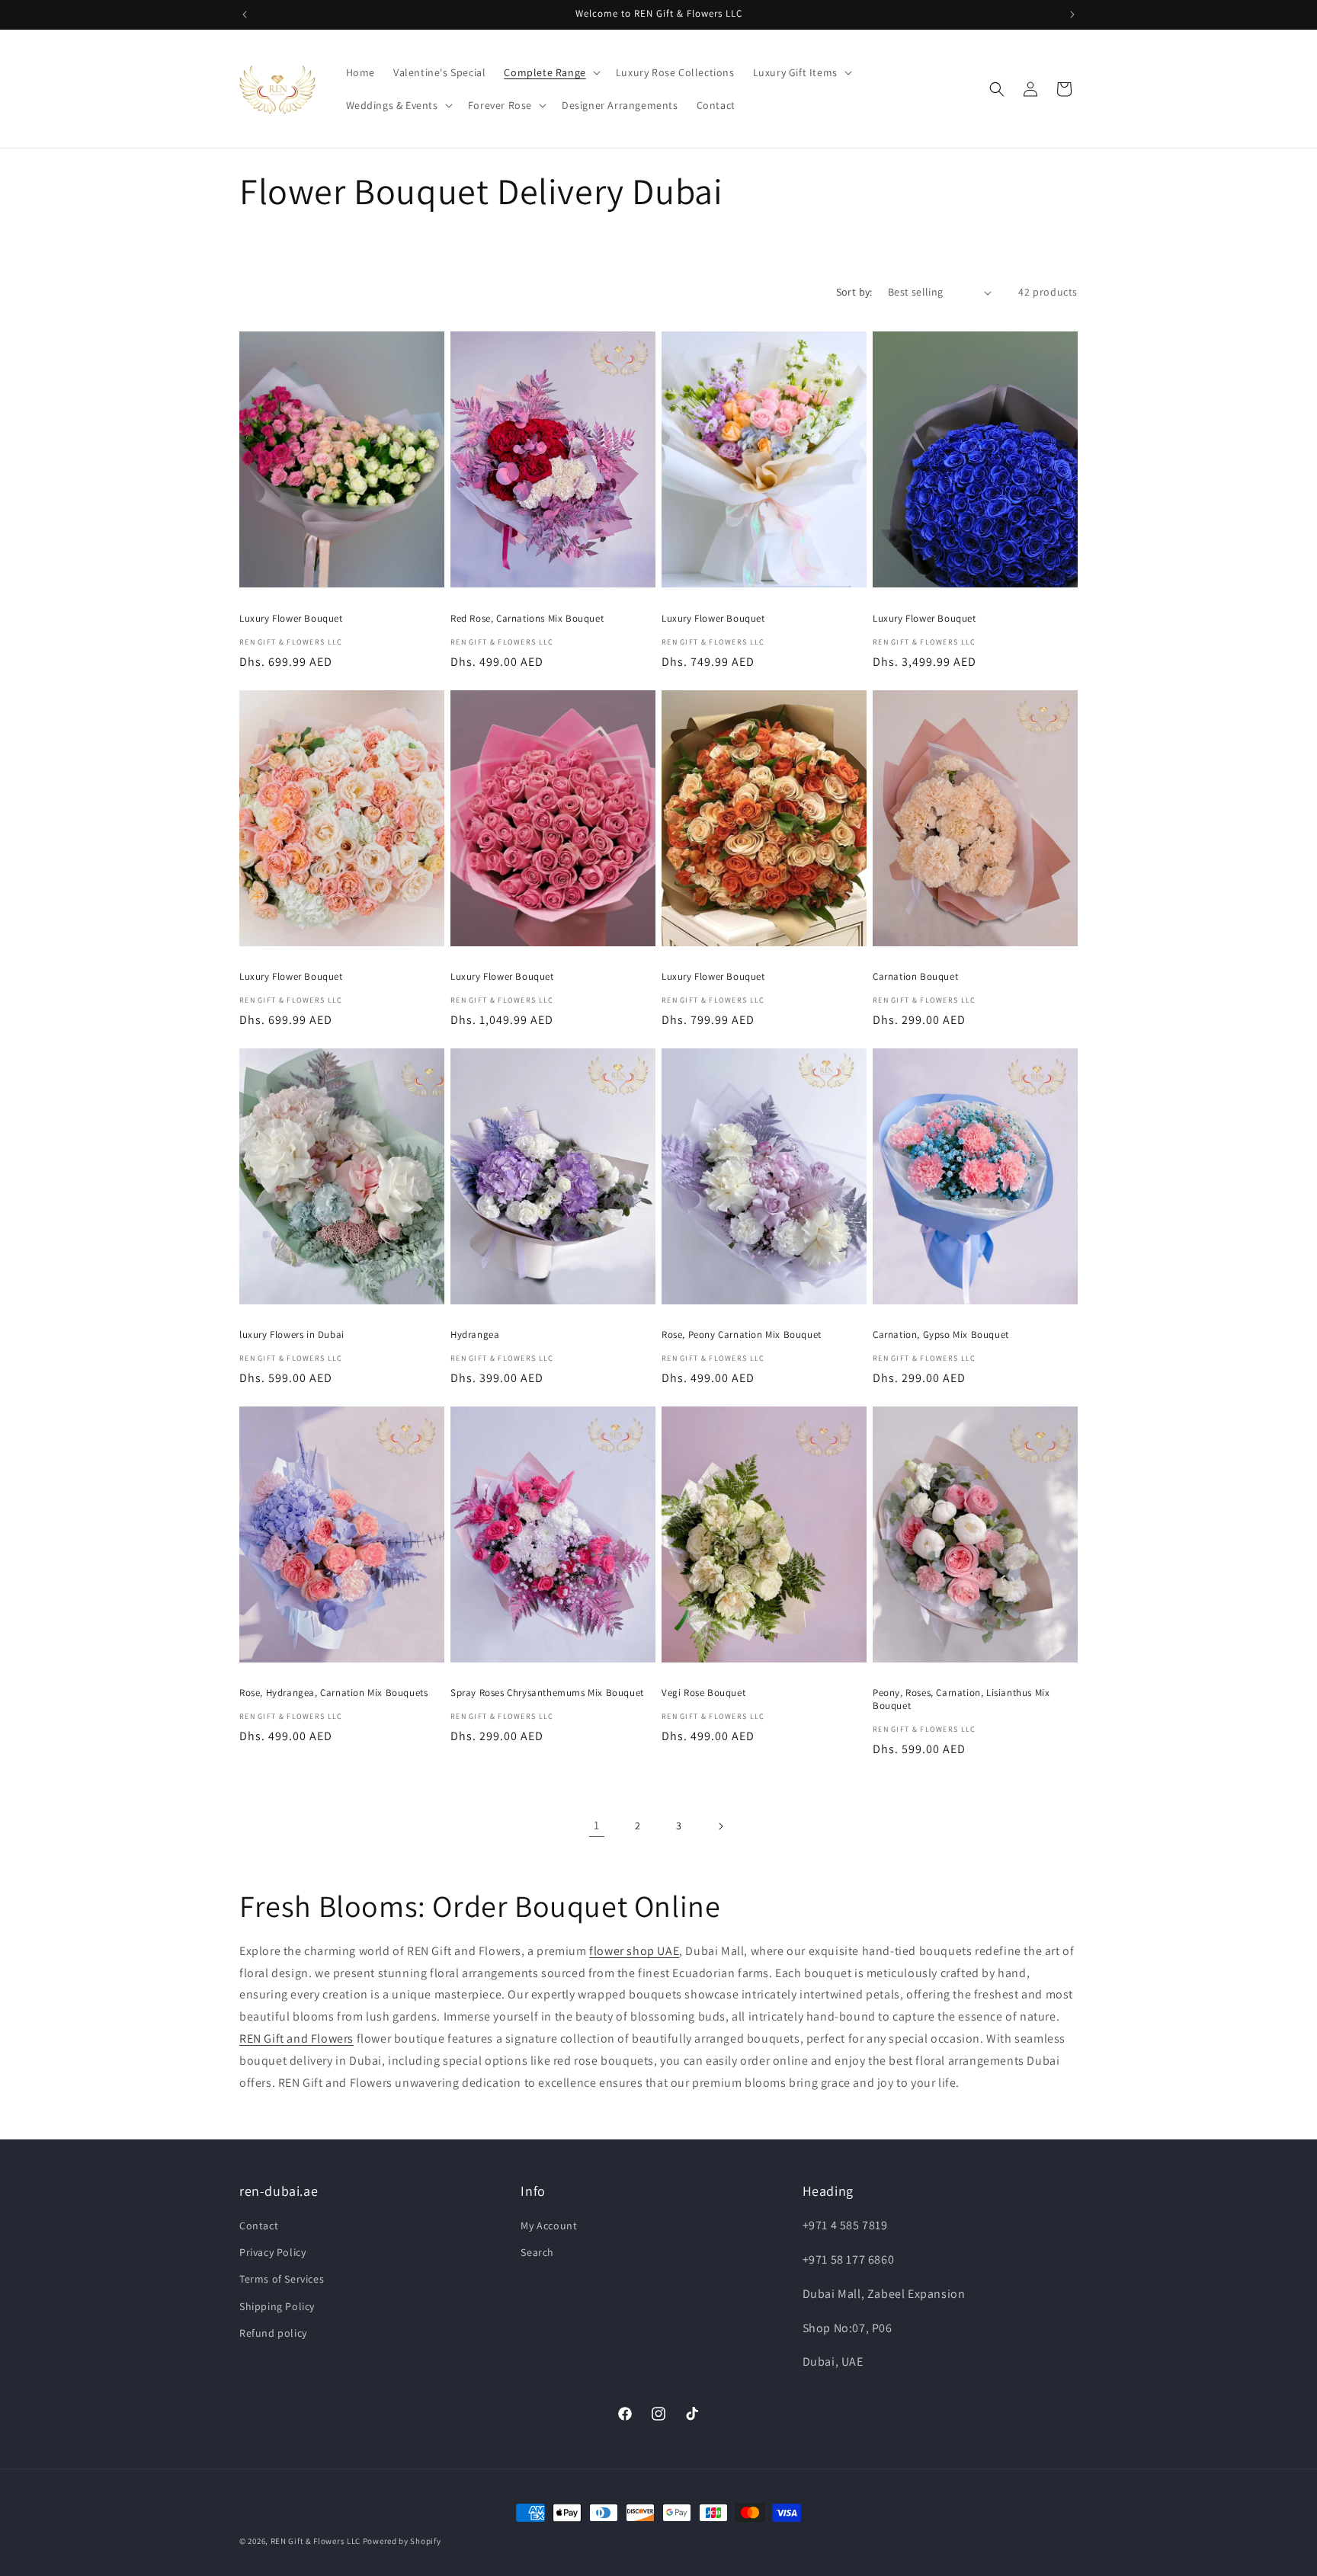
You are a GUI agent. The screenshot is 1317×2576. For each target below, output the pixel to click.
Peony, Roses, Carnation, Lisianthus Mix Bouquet (961, 1699)
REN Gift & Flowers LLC (316, 2541)
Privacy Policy (272, 2253)
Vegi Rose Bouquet (703, 1693)
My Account (549, 2226)
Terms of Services (282, 2280)
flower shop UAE (634, 1951)
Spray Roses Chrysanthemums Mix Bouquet (547, 1693)
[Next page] (720, 1826)
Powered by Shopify (402, 2541)
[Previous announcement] (245, 14)
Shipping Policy (277, 2306)
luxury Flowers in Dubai (292, 1335)
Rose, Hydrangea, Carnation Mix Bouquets (333, 1693)
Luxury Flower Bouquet (291, 619)
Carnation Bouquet (915, 977)
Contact (259, 2226)
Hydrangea (475, 1335)
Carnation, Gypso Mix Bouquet (941, 1335)
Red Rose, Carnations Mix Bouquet (527, 619)
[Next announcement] (1072, 14)
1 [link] (597, 1825)
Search (537, 2253)
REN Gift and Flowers (296, 2038)
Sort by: (854, 292)
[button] (550, 72)
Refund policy (273, 2334)
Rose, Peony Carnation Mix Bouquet (742, 1335)
